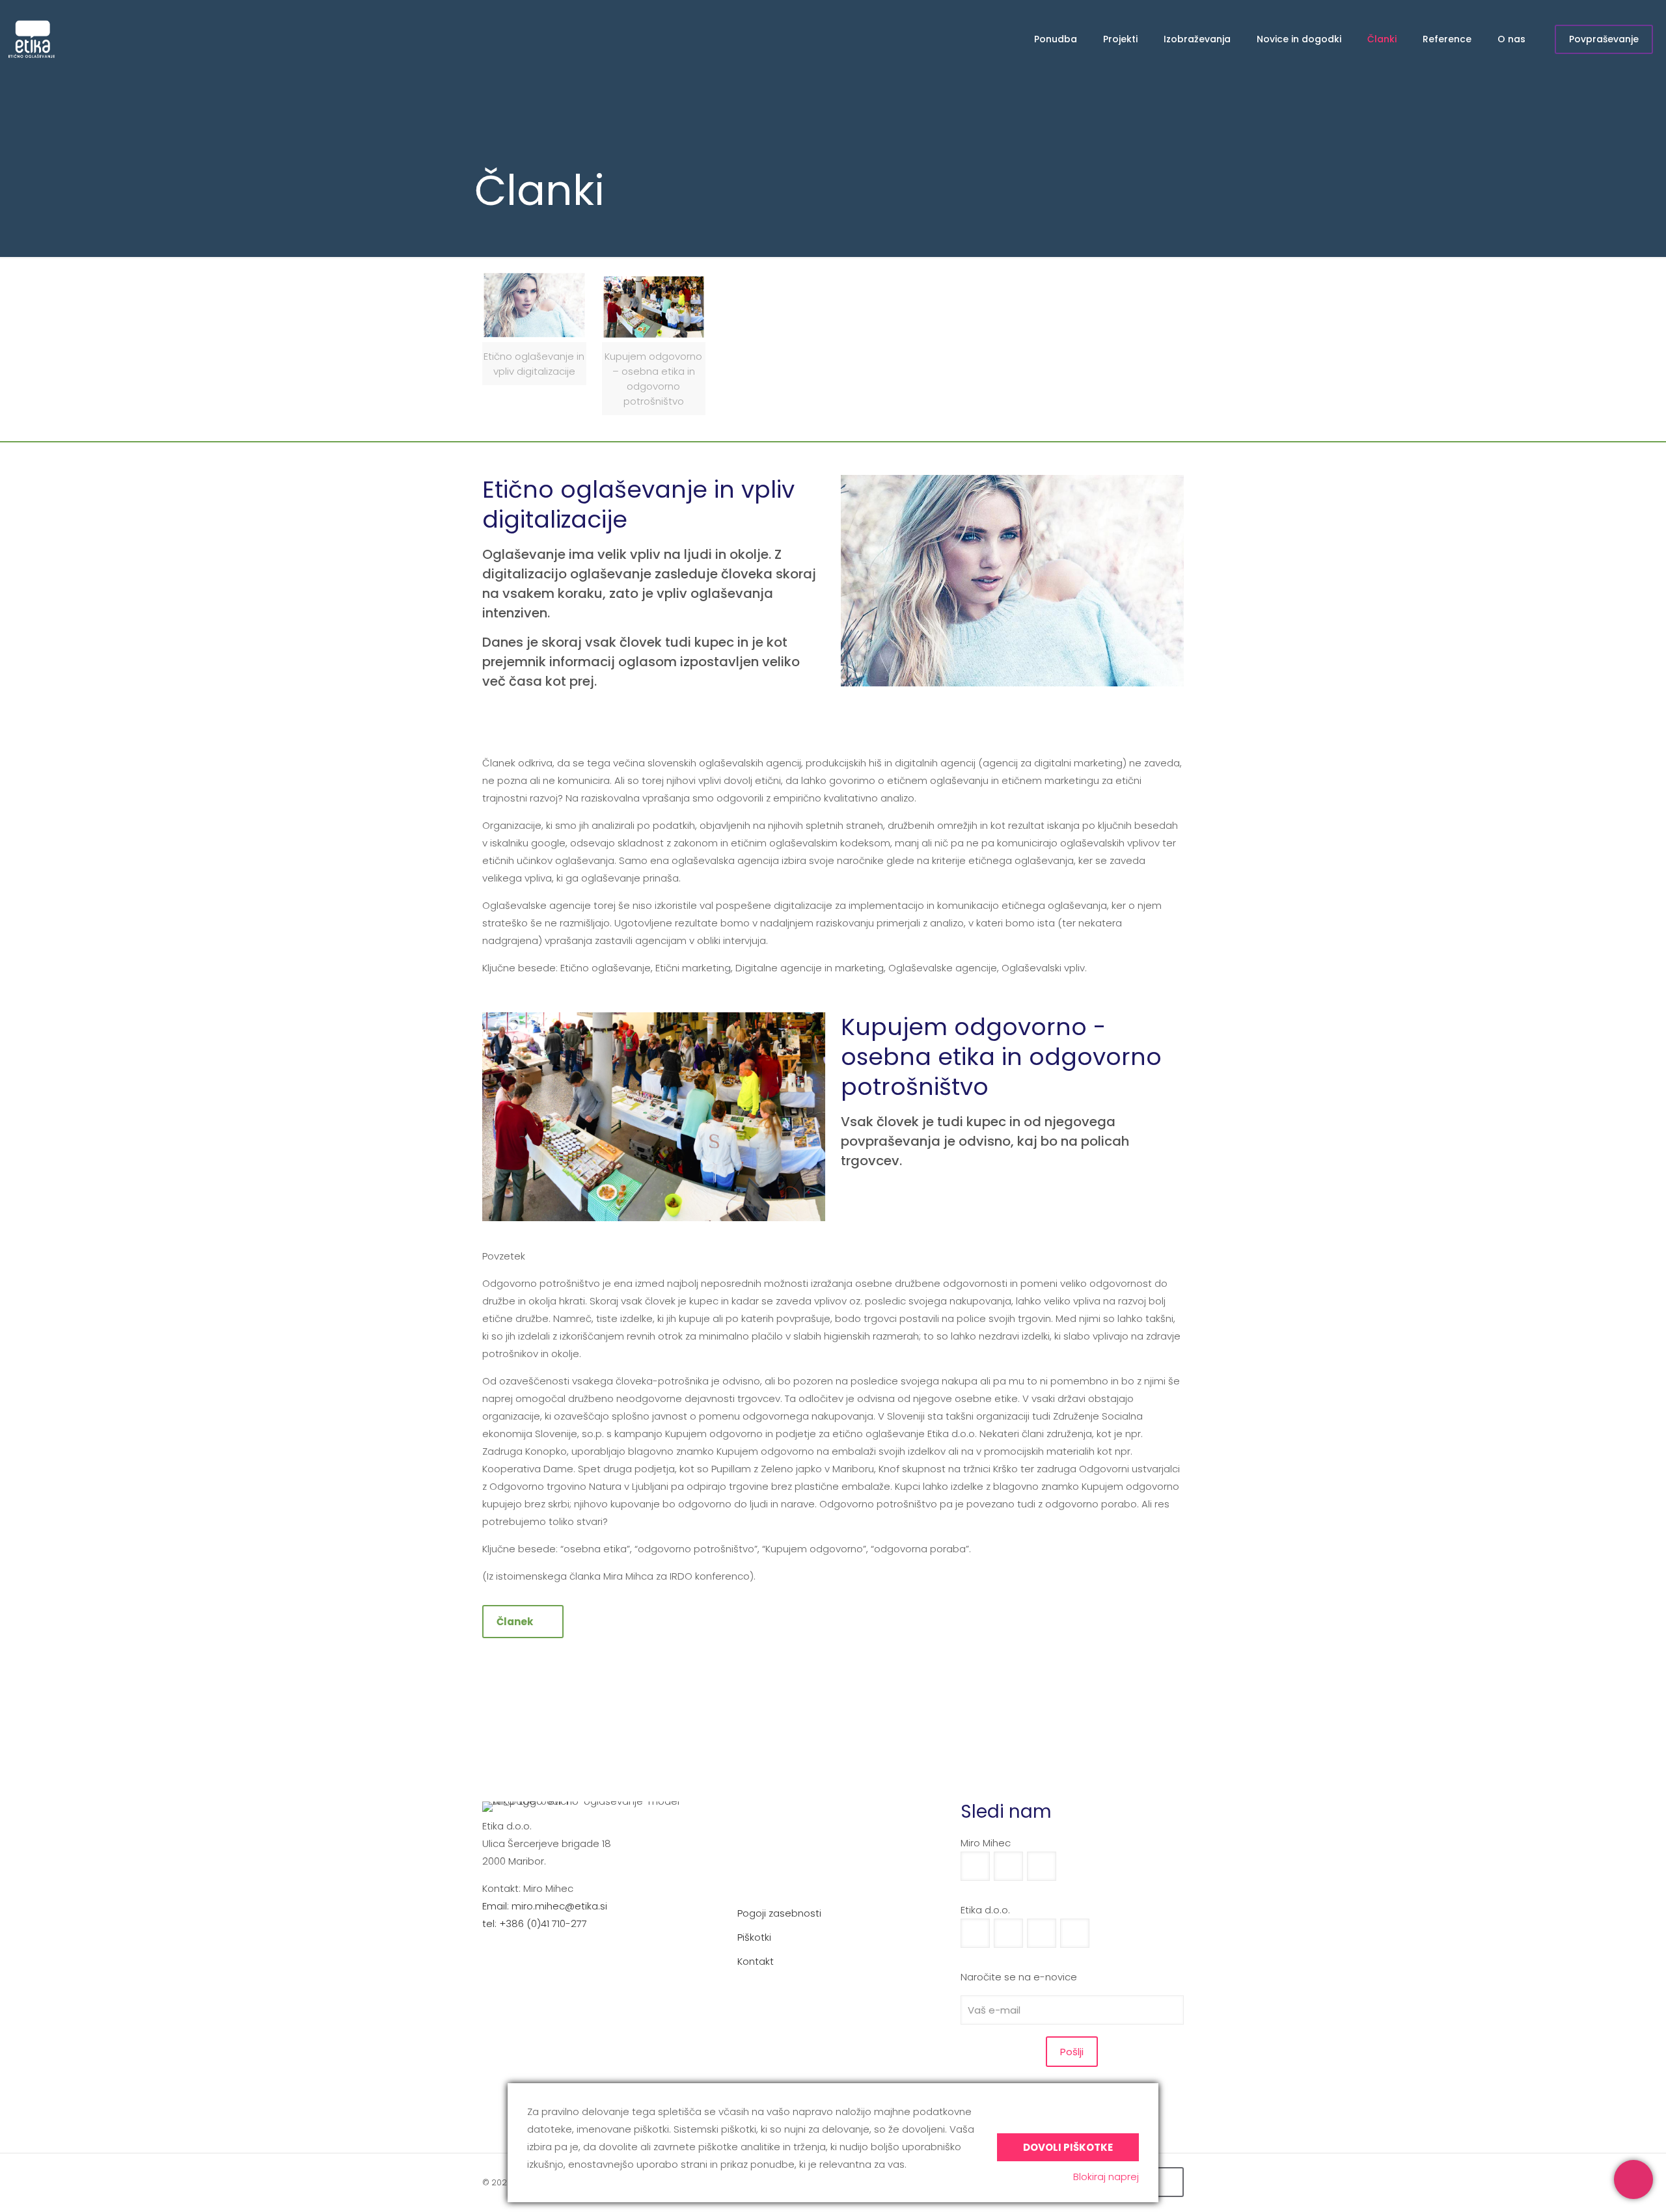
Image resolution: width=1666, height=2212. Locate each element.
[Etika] (31, 39)
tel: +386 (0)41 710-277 (535, 1923)
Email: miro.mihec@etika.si (545, 1906)
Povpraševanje (1604, 39)
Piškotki (754, 1937)
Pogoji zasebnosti (779, 1913)
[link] (654, 343)
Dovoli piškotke (1068, 2147)
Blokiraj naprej (1106, 2177)
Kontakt (756, 1961)
